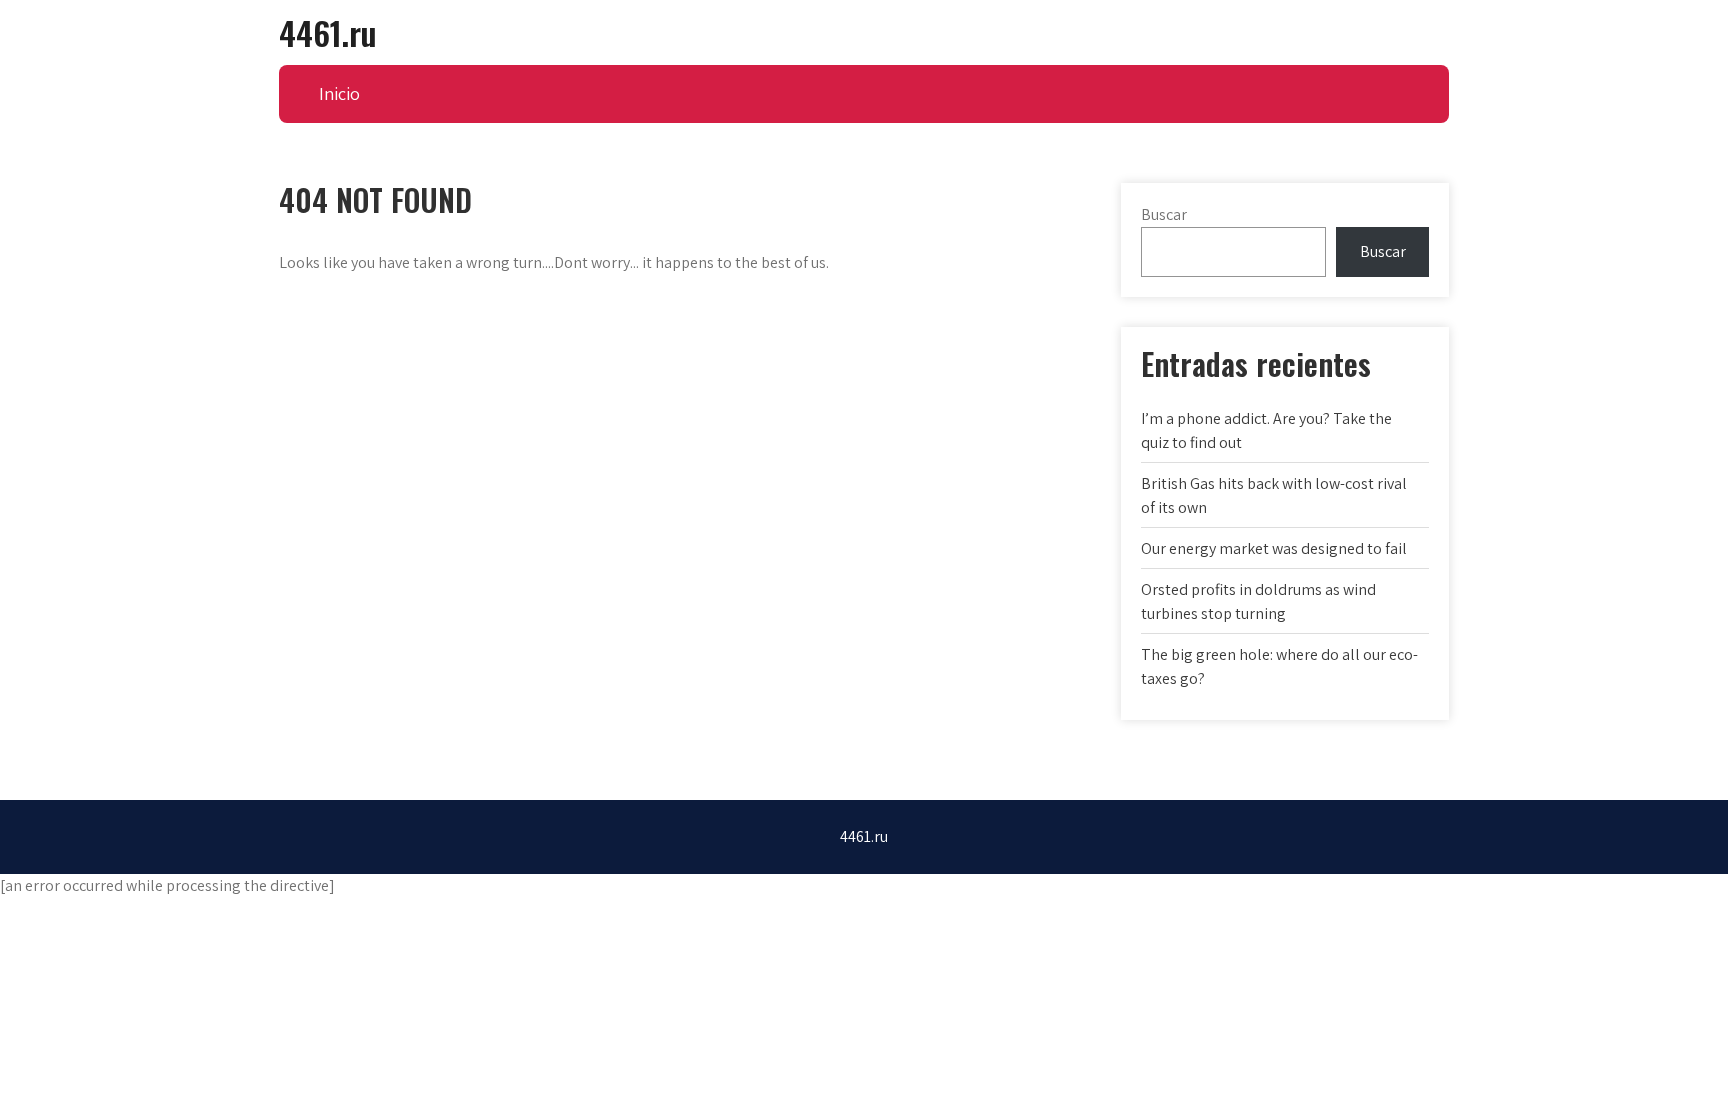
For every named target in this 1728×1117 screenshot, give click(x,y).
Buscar (1164, 214)
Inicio (339, 93)
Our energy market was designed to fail (1274, 548)
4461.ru (327, 32)
